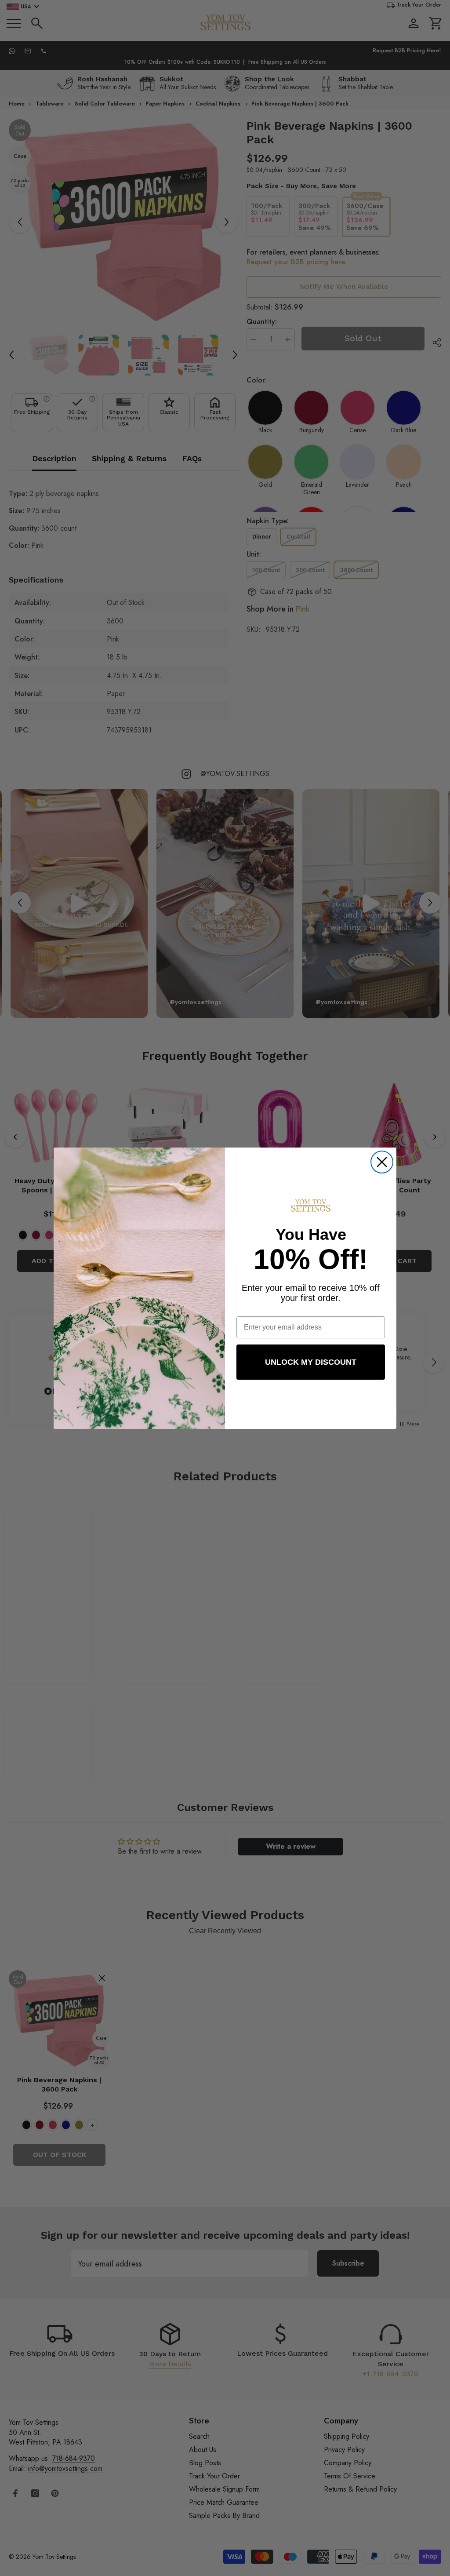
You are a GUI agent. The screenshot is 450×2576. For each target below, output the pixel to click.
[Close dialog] (382, 1162)
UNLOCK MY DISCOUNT (311, 1362)
